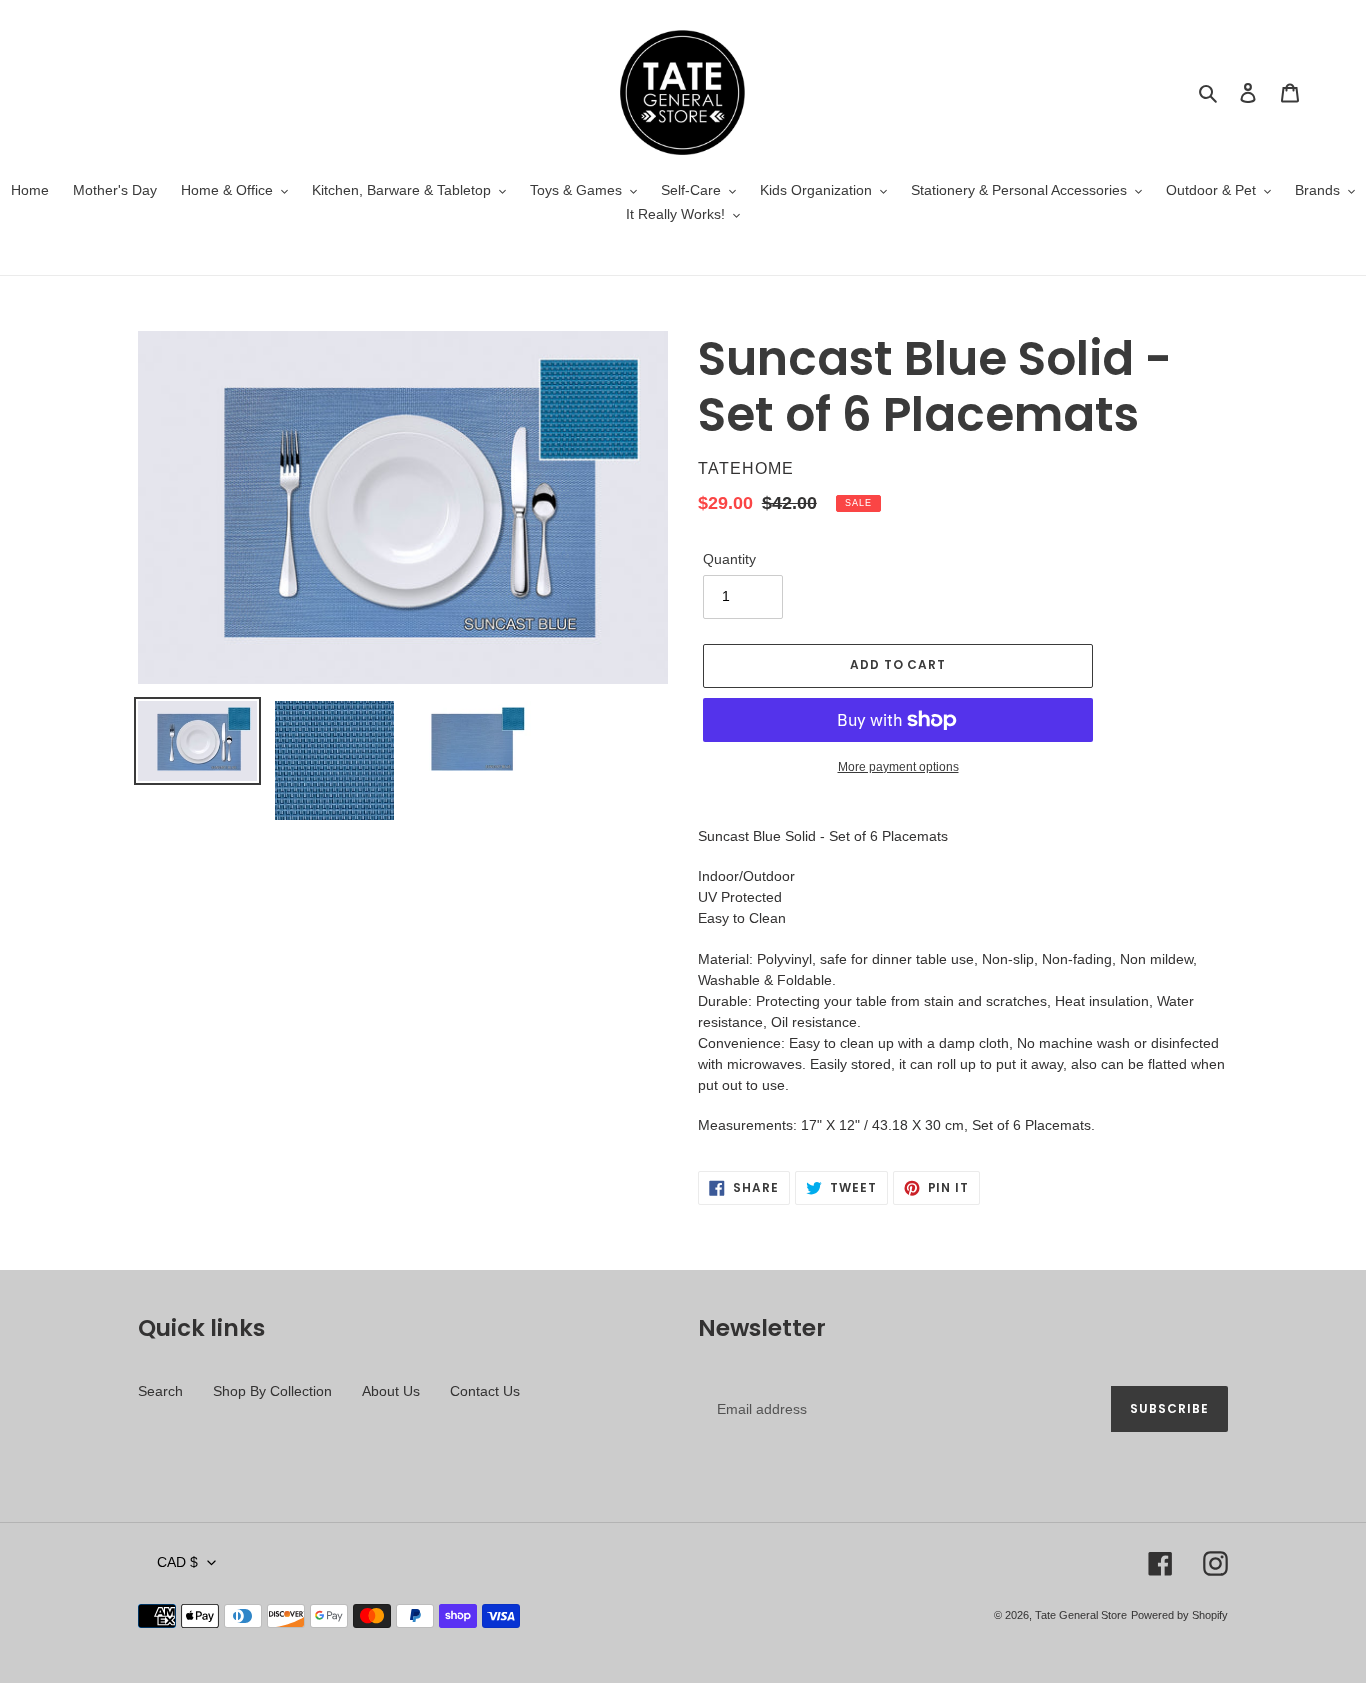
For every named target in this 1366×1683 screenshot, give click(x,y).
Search (160, 1391)
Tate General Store (1081, 1615)
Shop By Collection (272, 1391)
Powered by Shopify (1179, 1615)
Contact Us (485, 1391)
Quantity (729, 559)
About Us (391, 1391)
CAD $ (177, 1562)
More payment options (898, 767)
